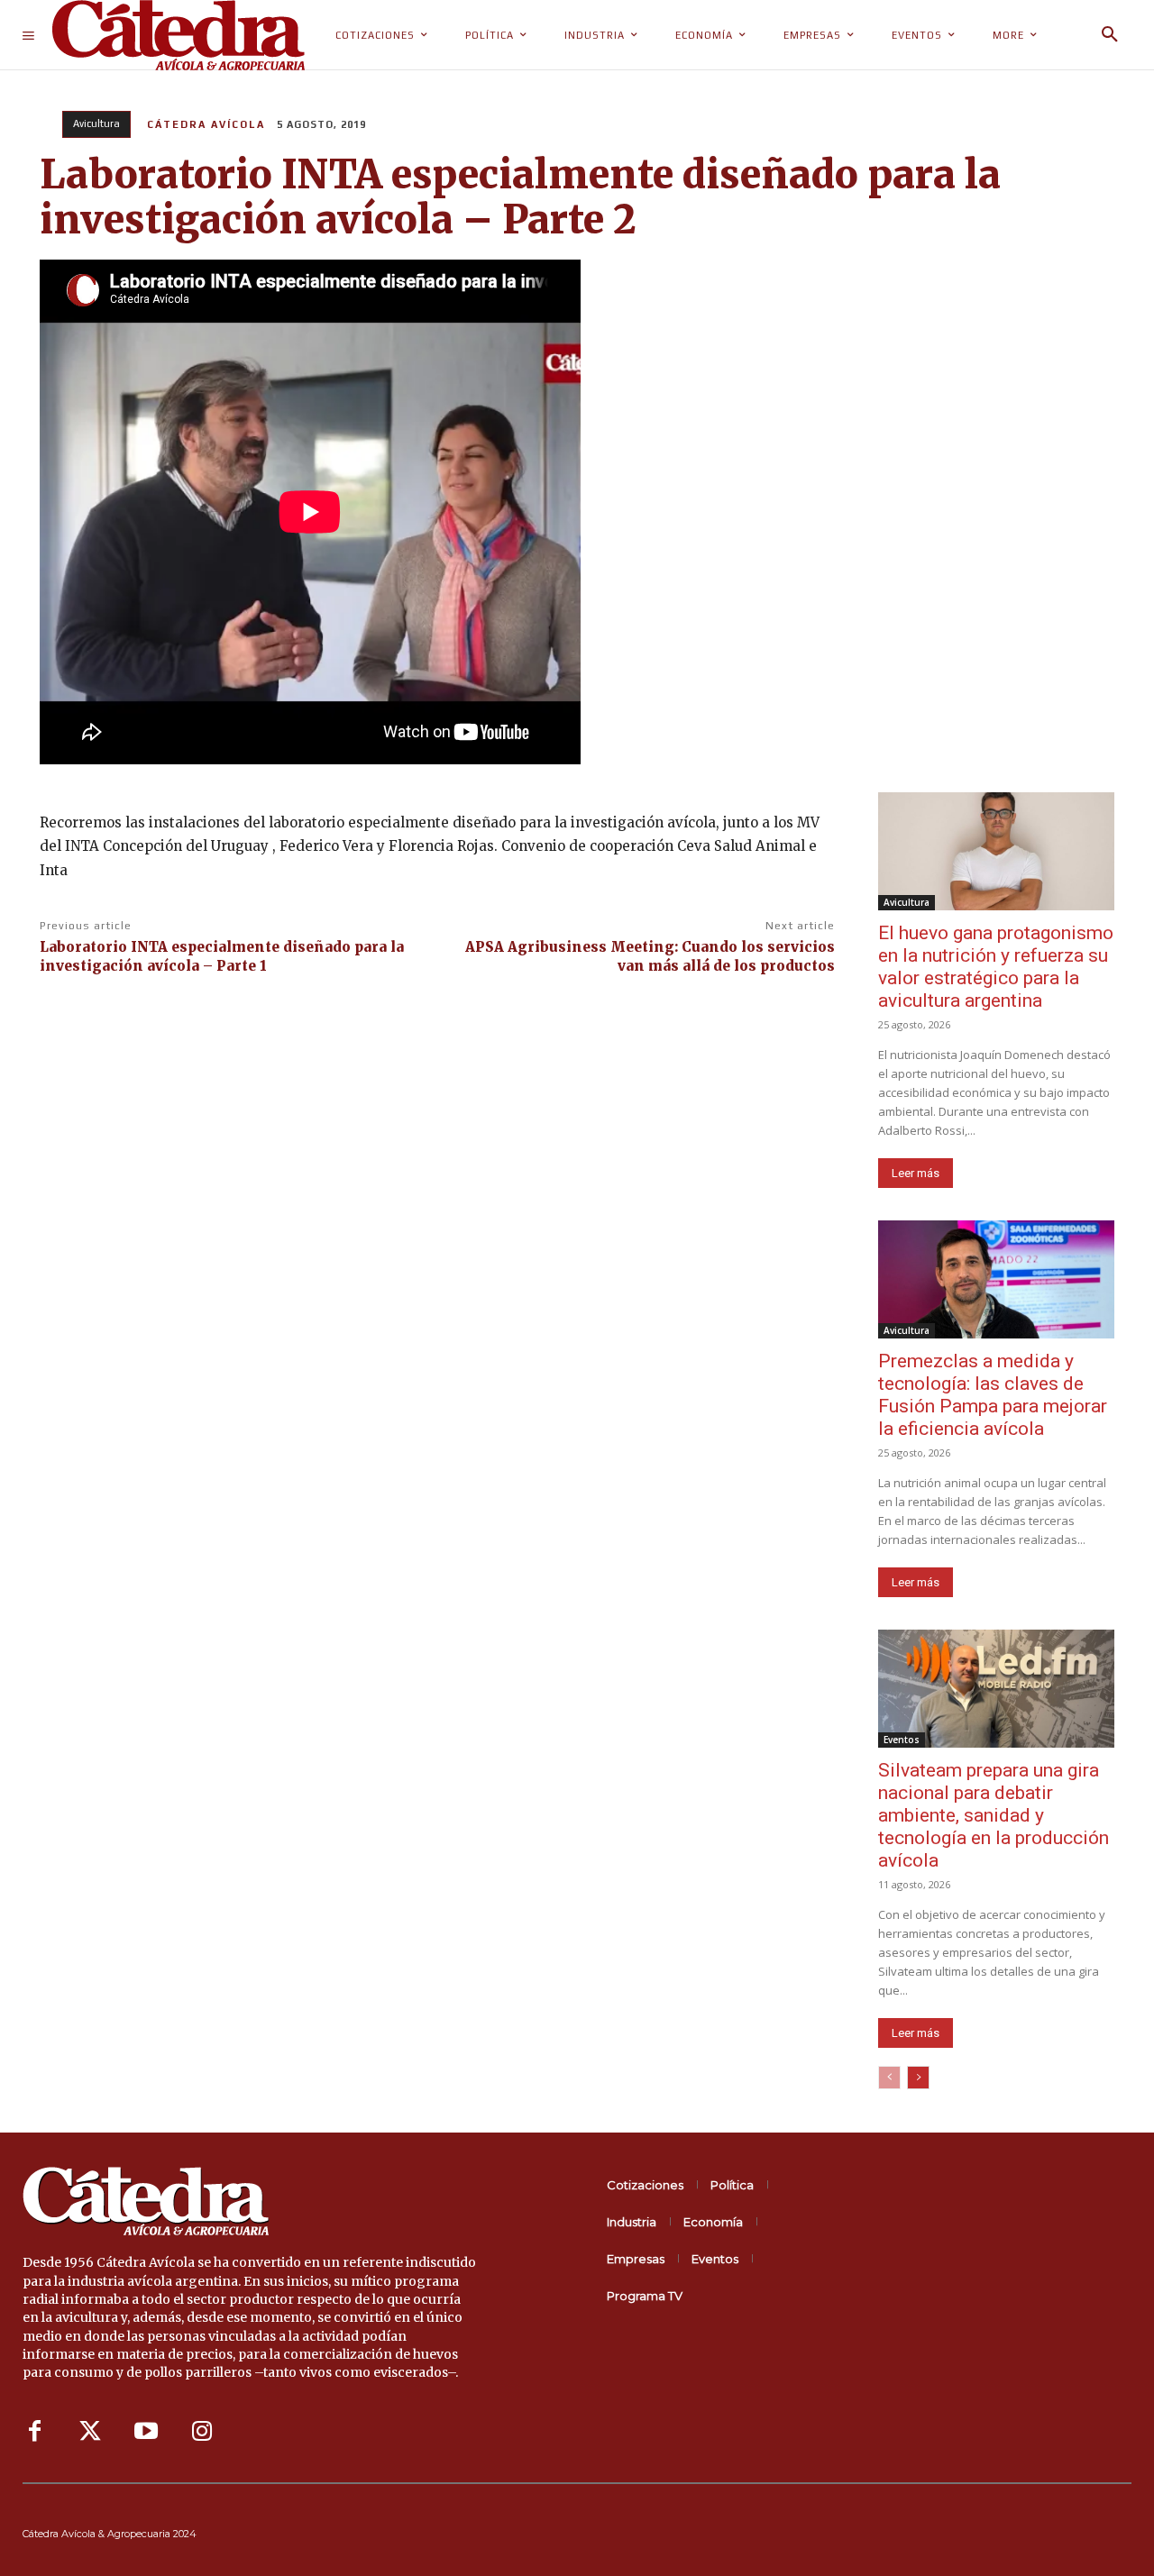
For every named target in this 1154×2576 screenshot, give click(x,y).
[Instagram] (202, 2432)
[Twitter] (90, 2432)
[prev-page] (889, 2078)
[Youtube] (146, 2432)
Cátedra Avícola (206, 124)
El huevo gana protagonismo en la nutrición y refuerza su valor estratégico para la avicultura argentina (996, 967)
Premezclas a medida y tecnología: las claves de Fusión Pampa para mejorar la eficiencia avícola (993, 1395)
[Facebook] (34, 2432)
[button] (1110, 35)
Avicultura (96, 123)
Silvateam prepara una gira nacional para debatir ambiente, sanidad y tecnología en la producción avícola (994, 1815)
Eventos (902, 1740)
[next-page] (918, 2078)
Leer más (916, 1173)
